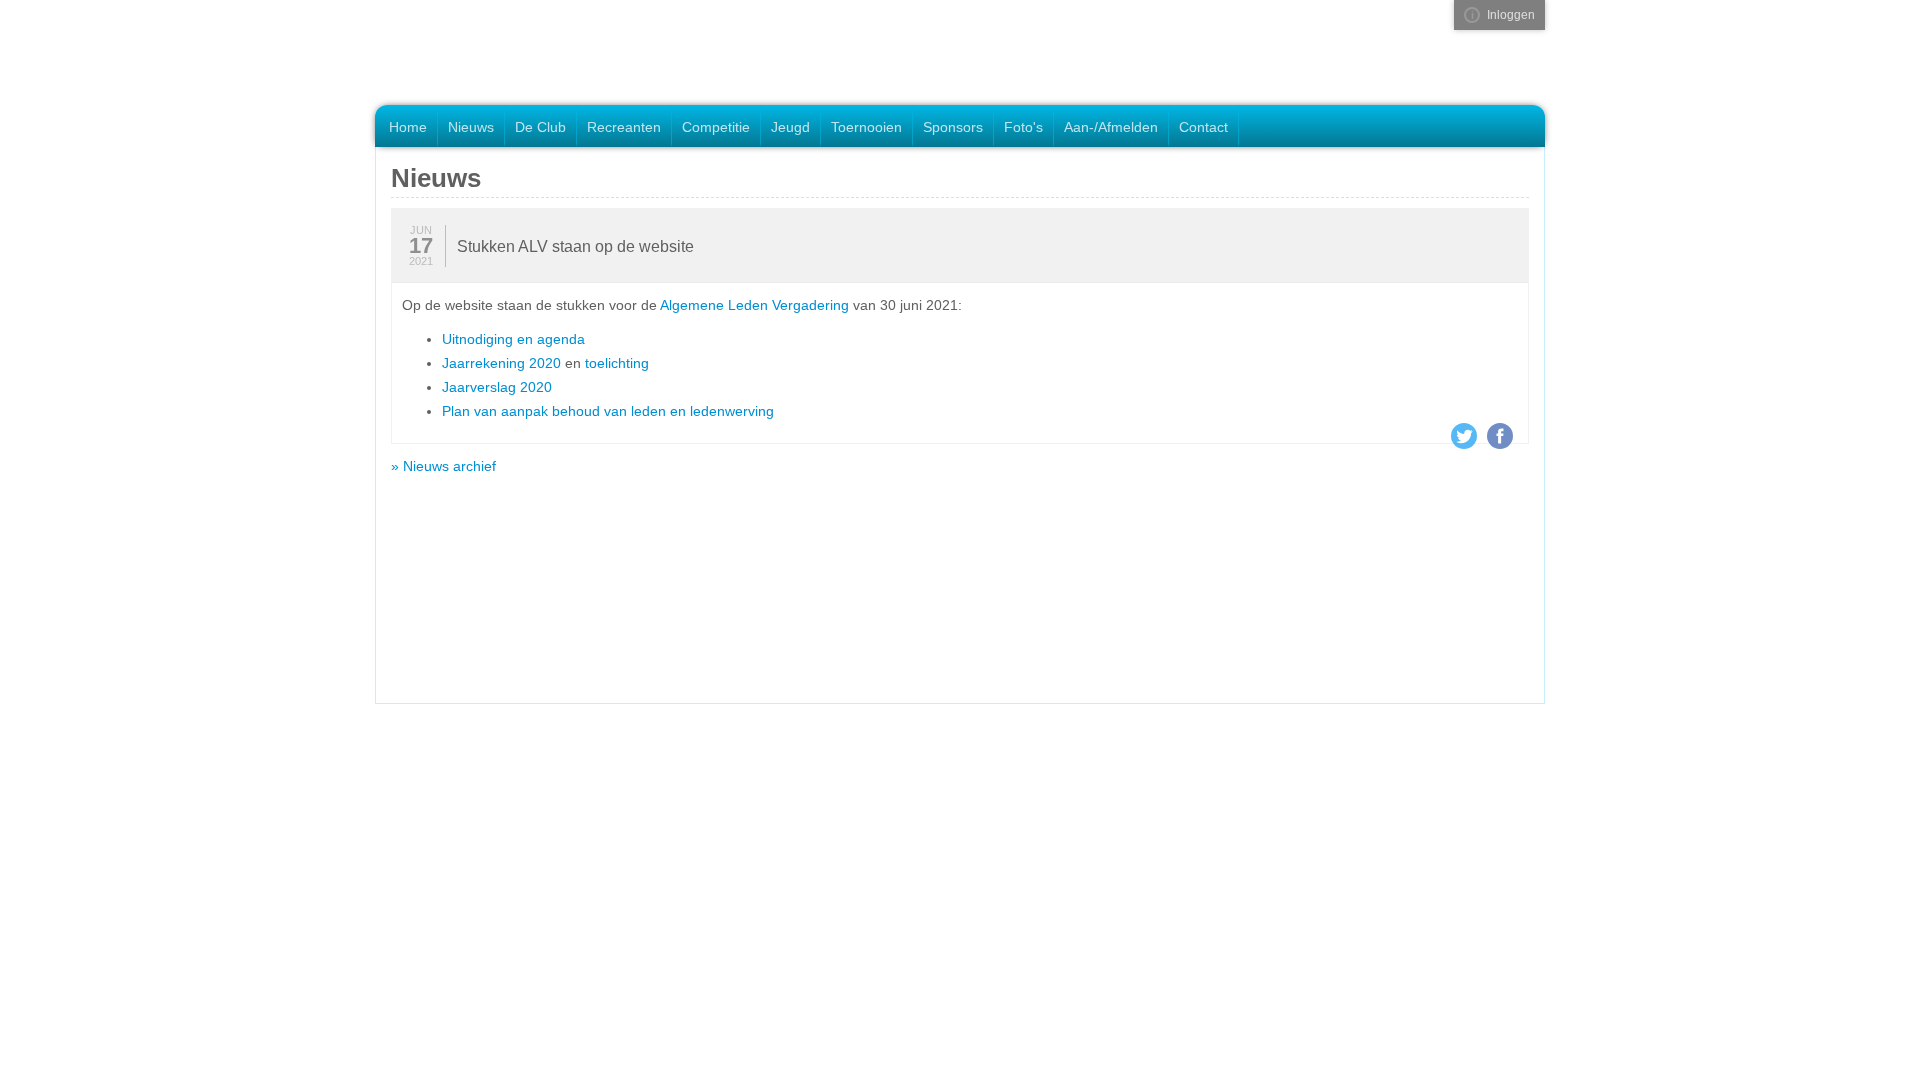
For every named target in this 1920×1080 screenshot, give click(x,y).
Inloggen (1511, 15)
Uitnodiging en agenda (513, 339)
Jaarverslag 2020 (497, 387)
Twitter (1464, 436)
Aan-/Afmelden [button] (1111, 127)
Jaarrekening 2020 (501, 363)
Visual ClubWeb (1472, 15)
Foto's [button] (1023, 127)
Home (408, 127)
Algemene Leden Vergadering (754, 305)
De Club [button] (540, 127)
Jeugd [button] (790, 127)
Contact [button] (1203, 127)
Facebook (1500, 436)
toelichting (617, 363)
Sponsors (953, 127)
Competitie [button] (716, 127)
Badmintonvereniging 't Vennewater (512, 54)
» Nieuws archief (443, 466)
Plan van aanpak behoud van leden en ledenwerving (608, 411)
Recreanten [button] (624, 127)
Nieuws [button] (471, 127)
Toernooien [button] (866, 127)
